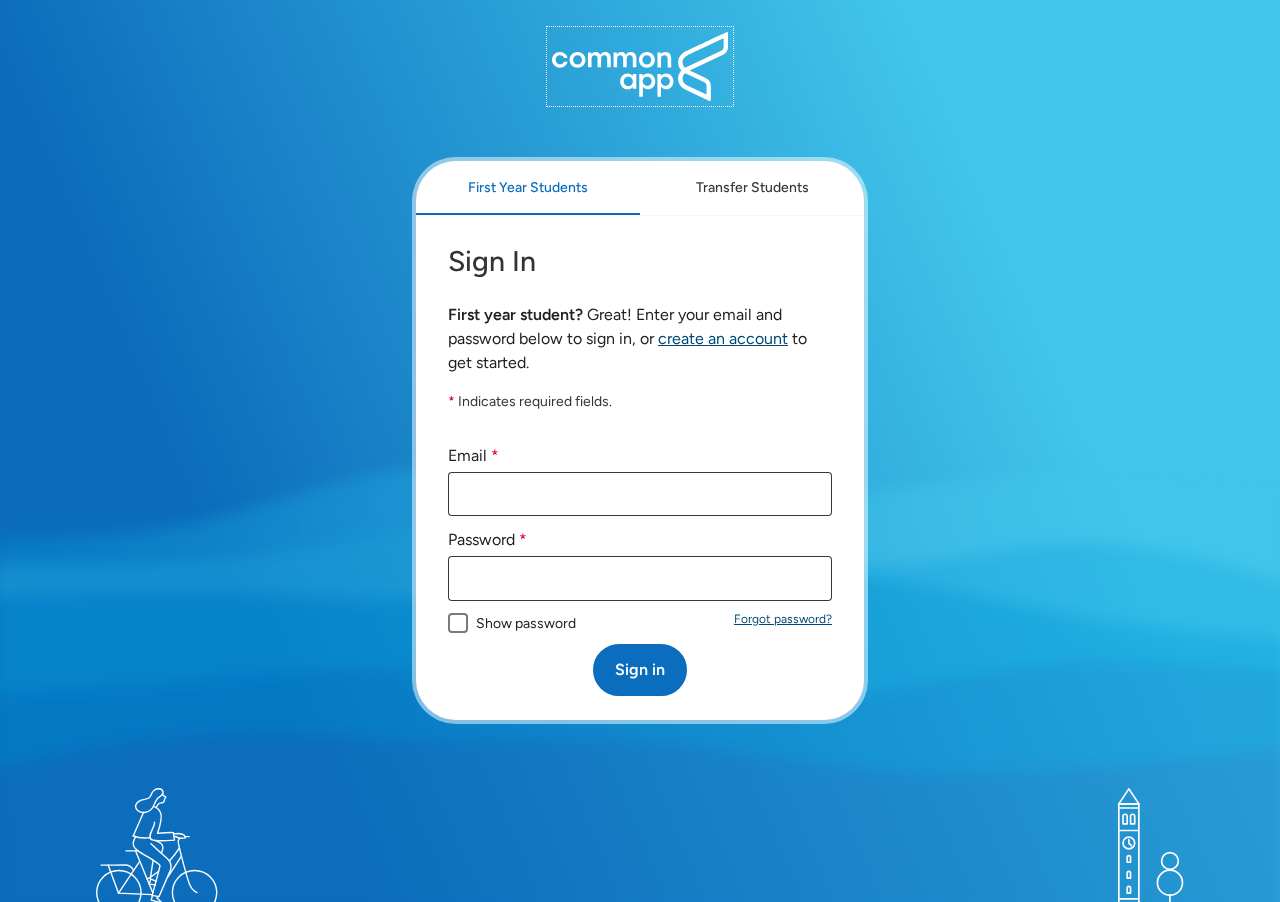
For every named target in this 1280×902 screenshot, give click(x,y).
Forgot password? (783, 619)
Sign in (640, 669)
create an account (723, 338)
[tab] (528, 188)
